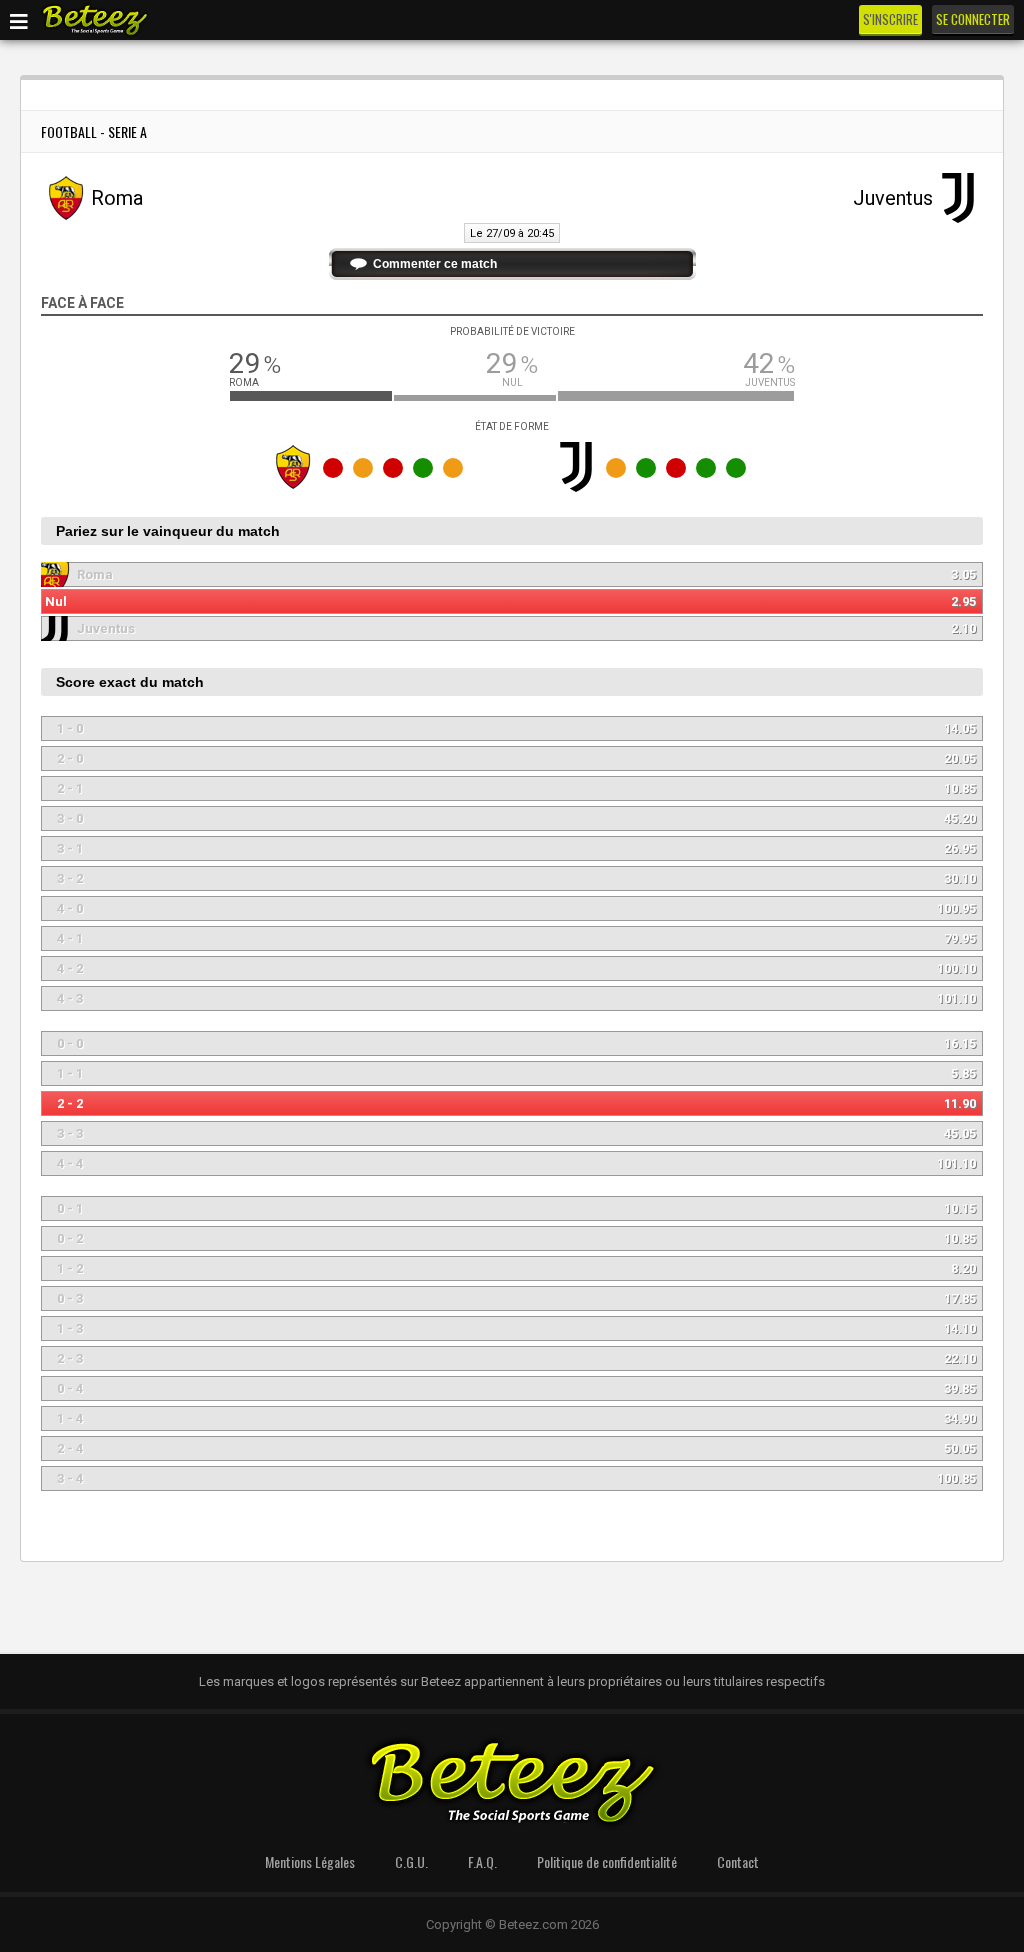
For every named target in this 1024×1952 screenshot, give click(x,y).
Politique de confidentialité (607, 1861)
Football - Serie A (94, 131)
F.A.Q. (482, 1861)
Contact (738, 1861)
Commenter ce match (435, 264)
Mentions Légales (310, 1861)
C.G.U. (411, 1861)
